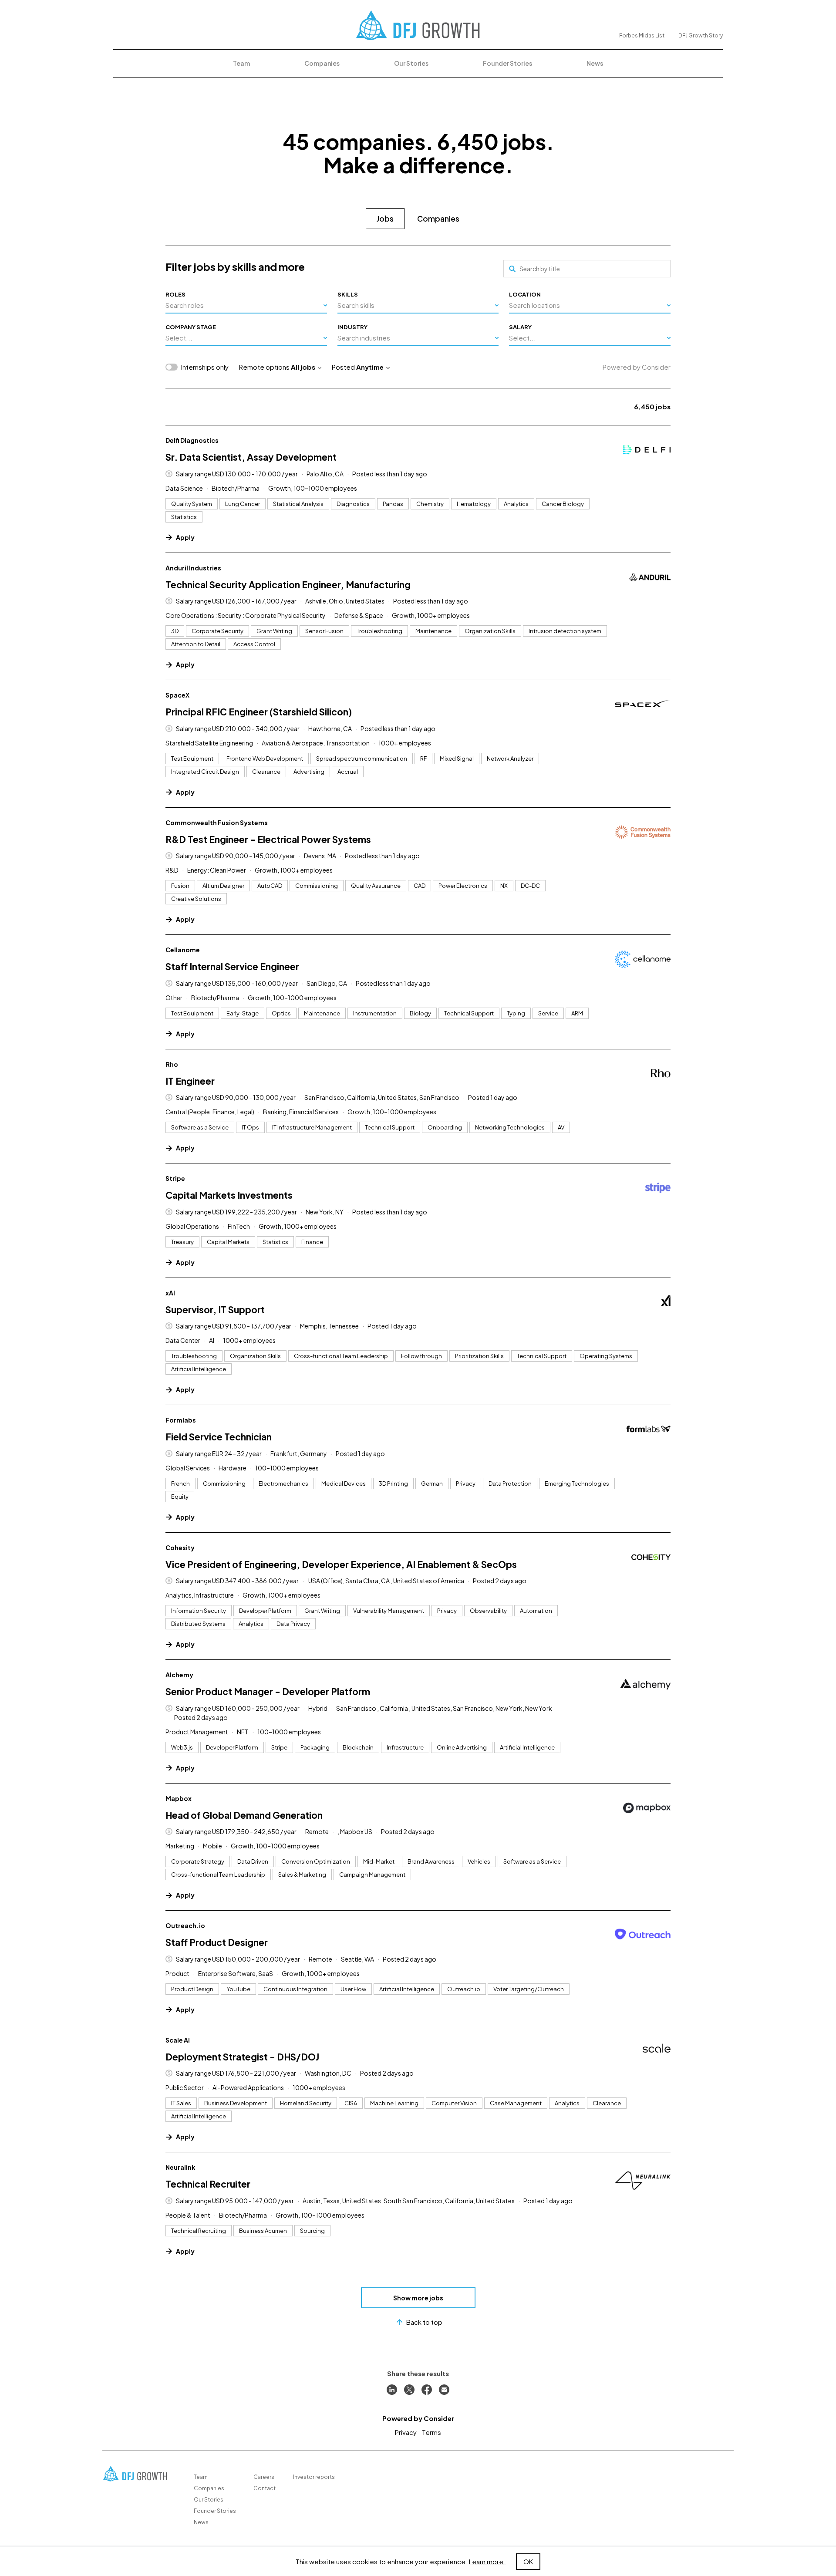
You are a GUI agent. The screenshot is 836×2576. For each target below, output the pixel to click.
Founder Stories (507, 63)
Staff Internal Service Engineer (232, 966)
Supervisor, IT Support (215, 1310)
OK (528, 2561)
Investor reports (314, 2477)
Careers (264, 2477)
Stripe (175, 1178)
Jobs (385, 219)
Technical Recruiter (208, 2184)
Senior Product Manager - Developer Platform (268, 1691)
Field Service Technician (219, 1437)
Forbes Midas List (642, 35)
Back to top (424, 2322)
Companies (322, 63)
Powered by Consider (637, 367)
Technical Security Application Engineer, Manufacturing (288, 585)
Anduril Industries (193, 568)
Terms (431, 2432)
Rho (172, 1064)
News (595, 63)
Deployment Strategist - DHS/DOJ (242, 2057)
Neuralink (180, 2167)
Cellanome (183, 950)
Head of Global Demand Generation (244, 1815)
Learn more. (487, 2561)
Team (241, 63)
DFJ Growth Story (701, 35)
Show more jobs (418, 2298)
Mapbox (179, 1798)
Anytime (370, 367)
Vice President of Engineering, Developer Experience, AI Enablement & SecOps (341, 1564)
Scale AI (178, 2040)
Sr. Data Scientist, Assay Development (251, 457)
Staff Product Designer (217, 1942)
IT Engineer (190, 1081)
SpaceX (177, 695)
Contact (265, 2488)
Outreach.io (185, 1925)
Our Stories (411, 63)
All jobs (303, 367)
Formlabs (181, 1420)
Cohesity (180, 1548)
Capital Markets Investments (229, 1195)
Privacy (406, 2432)
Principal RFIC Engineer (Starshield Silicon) (259, 712)
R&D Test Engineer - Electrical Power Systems (268, 839)
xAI (170, 1293)
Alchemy (179, 1675)
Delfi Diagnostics (192, 440)
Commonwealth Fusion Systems (217, 823)
